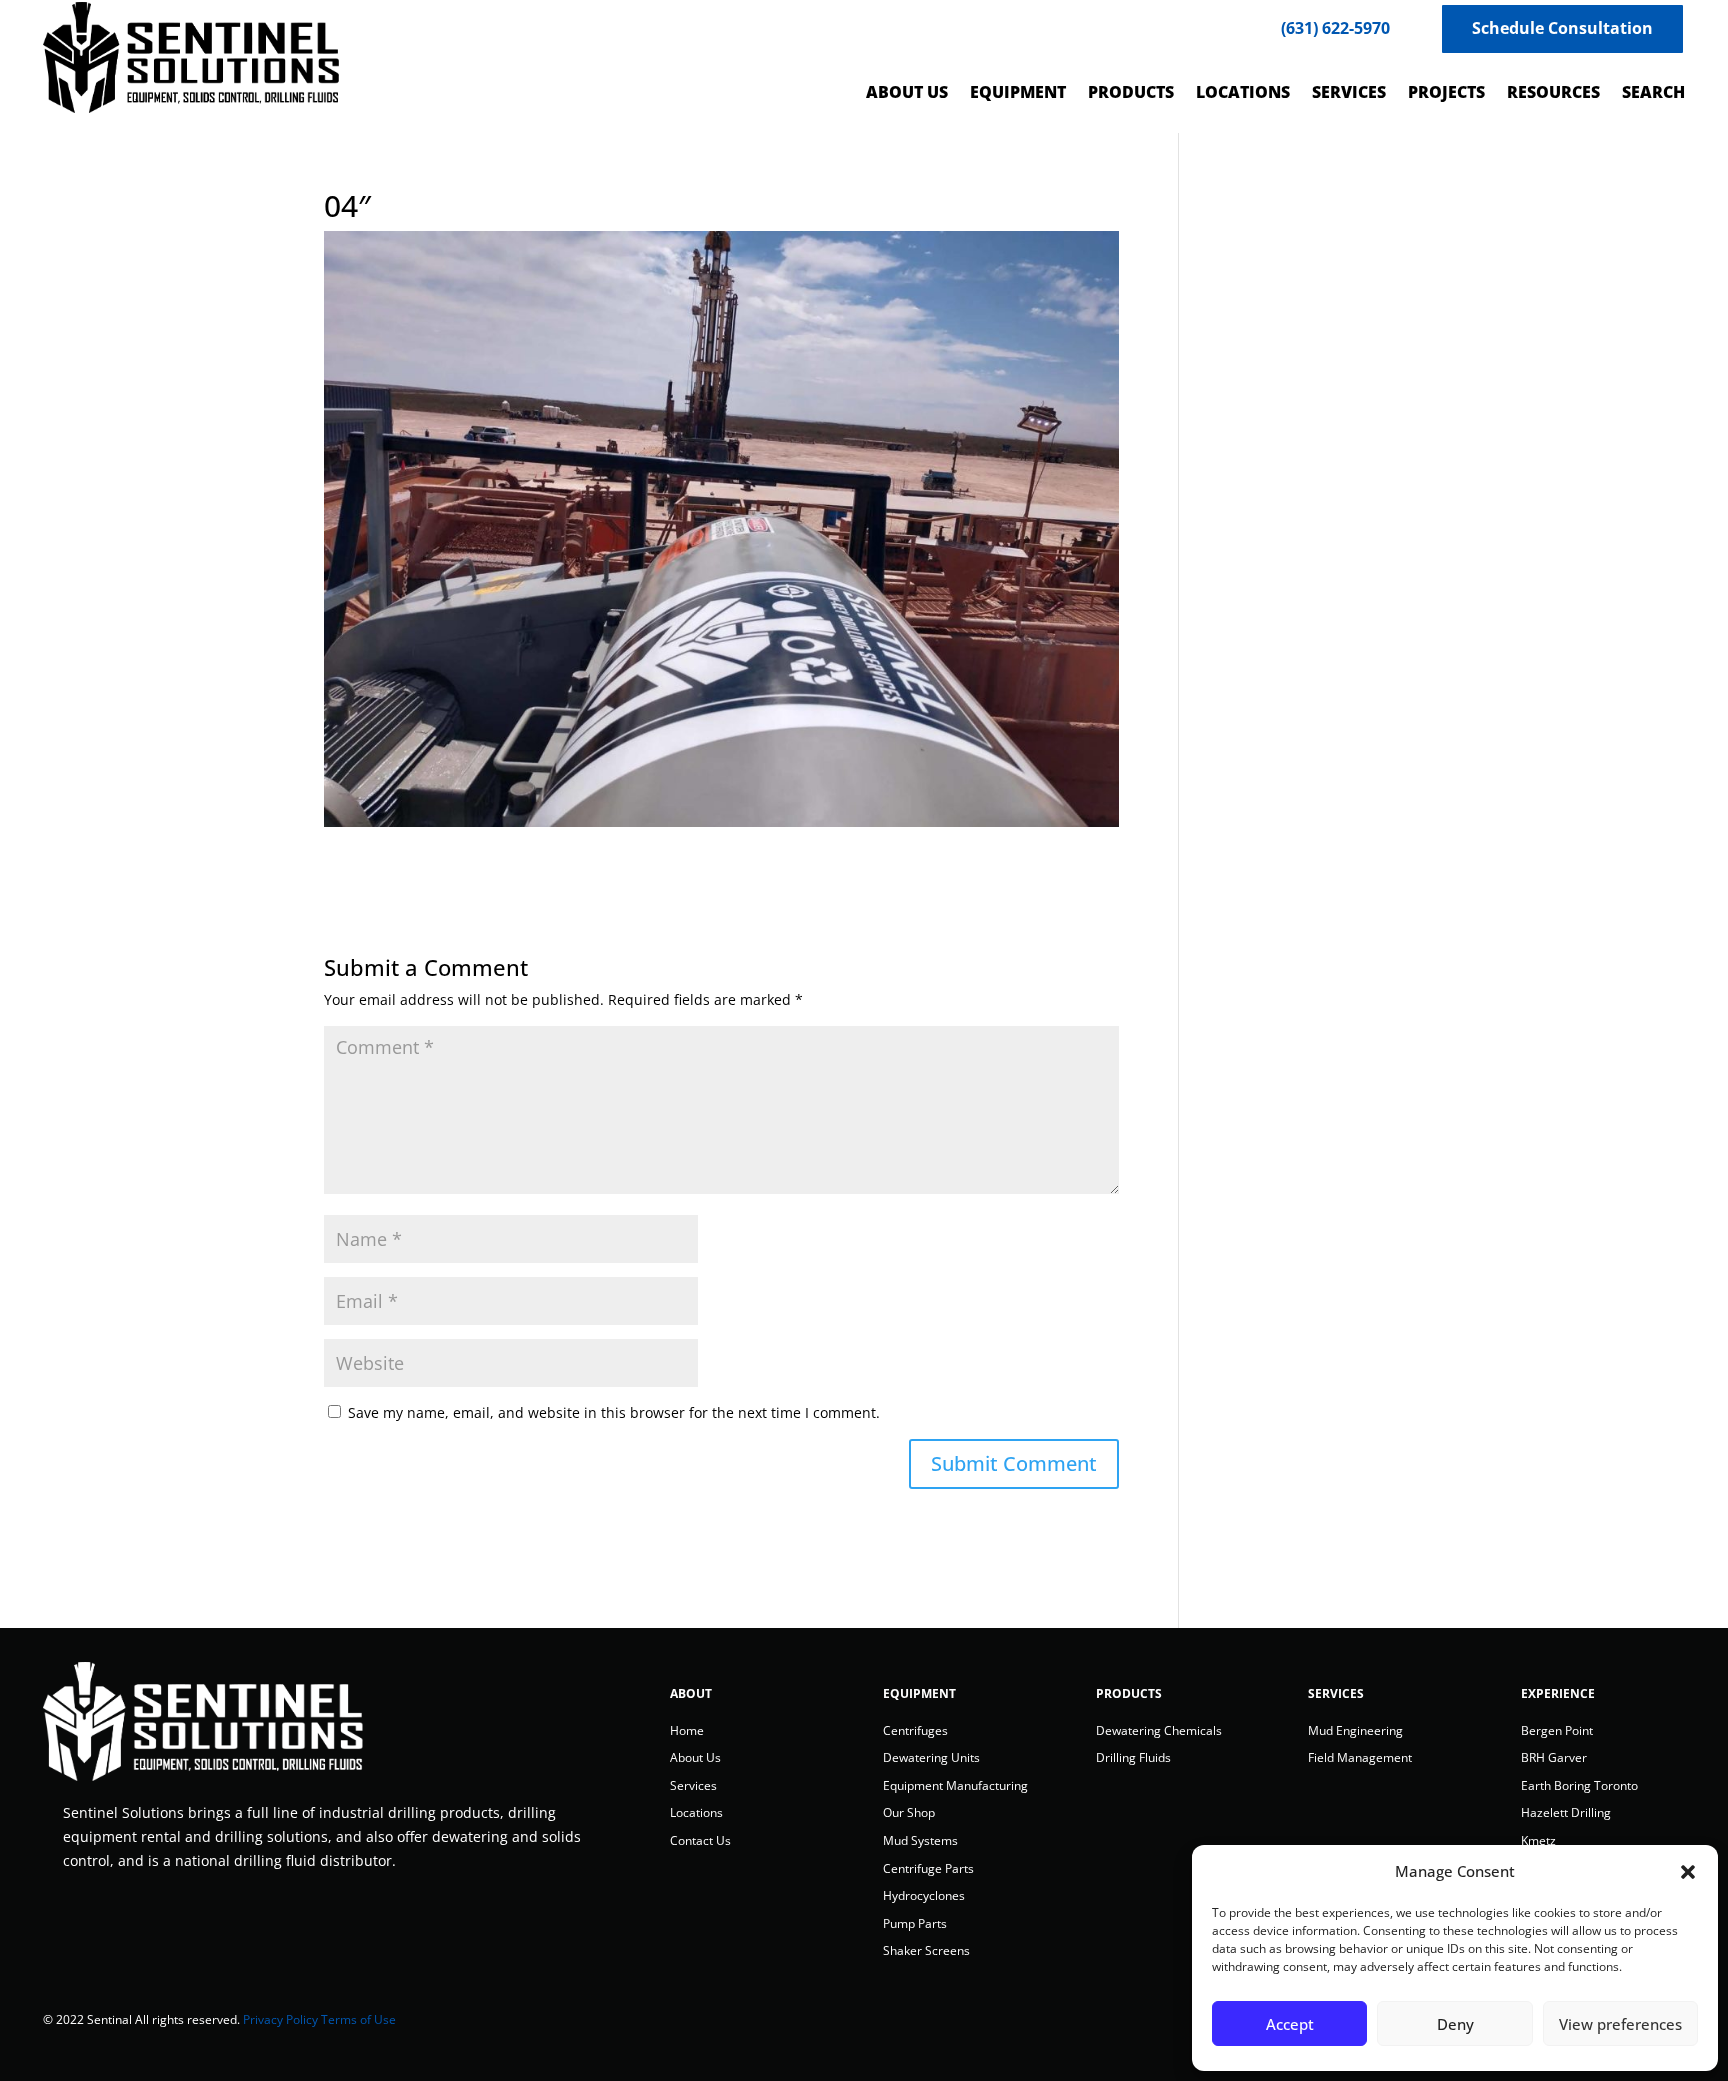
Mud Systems (920, 1840)
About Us (695, 1757)
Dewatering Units (931, 1757)
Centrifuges (915, 1730)
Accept (1290, 2024)
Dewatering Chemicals (1159, 1730)
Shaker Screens (926, 1950)
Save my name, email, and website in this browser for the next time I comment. (614, 1412)
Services (693, 1785)
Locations (696, 1812)
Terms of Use (358, 2019)
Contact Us (700, 1840)
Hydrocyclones (924, 1895)
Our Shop (909, 1812)
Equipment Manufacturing (955, 1785)
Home (687, 1730)
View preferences (1620, 2024)
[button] (1688, 1872)
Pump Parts (915, 1923)
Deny (1455, 2024)
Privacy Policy (280, 2019)
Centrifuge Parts (928, 1868)
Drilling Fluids (1133, 1757)
